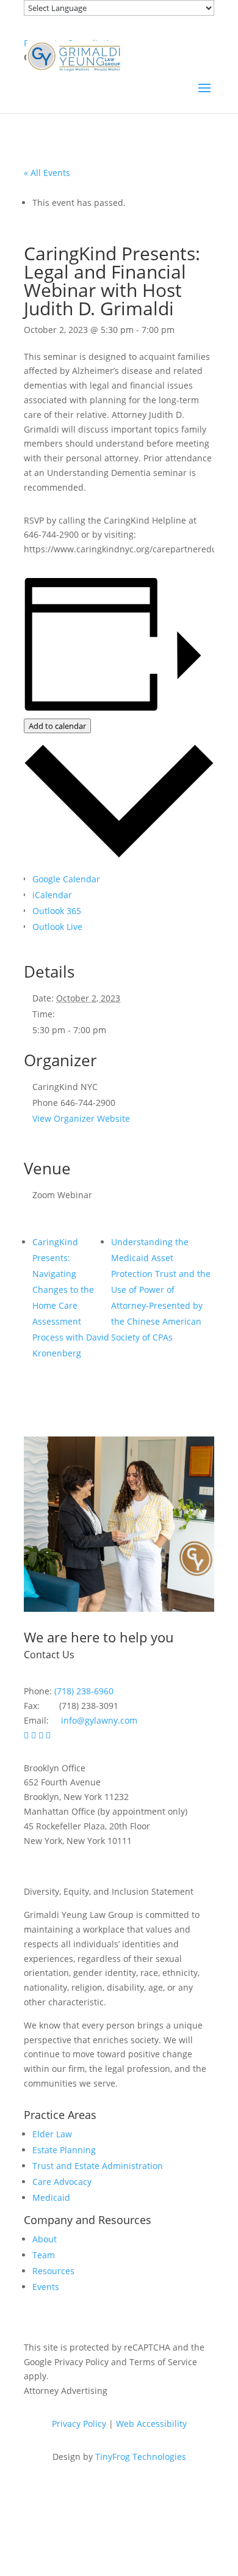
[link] (74, 55)
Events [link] (46, 2287)
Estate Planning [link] (64, 2150)
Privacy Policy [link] (79, 2424)
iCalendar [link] (52, 895)
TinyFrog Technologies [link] (141, 2457)
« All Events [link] (47, 173)
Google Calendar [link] (66, 879)
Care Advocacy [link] (62, 2182)
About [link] (45, 2239)
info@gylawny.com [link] (99, 1720)
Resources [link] (53, 2271)
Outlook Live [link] (57, 927)
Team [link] (44, 2255)
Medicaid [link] (51, 2197)
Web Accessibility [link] (151, 2424)
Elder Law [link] (52, 2134)
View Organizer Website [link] (81, 1118)
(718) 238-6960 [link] (84, 1691)
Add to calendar (57, 726)
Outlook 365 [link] (57, 911)
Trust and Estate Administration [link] (98, 2166)
